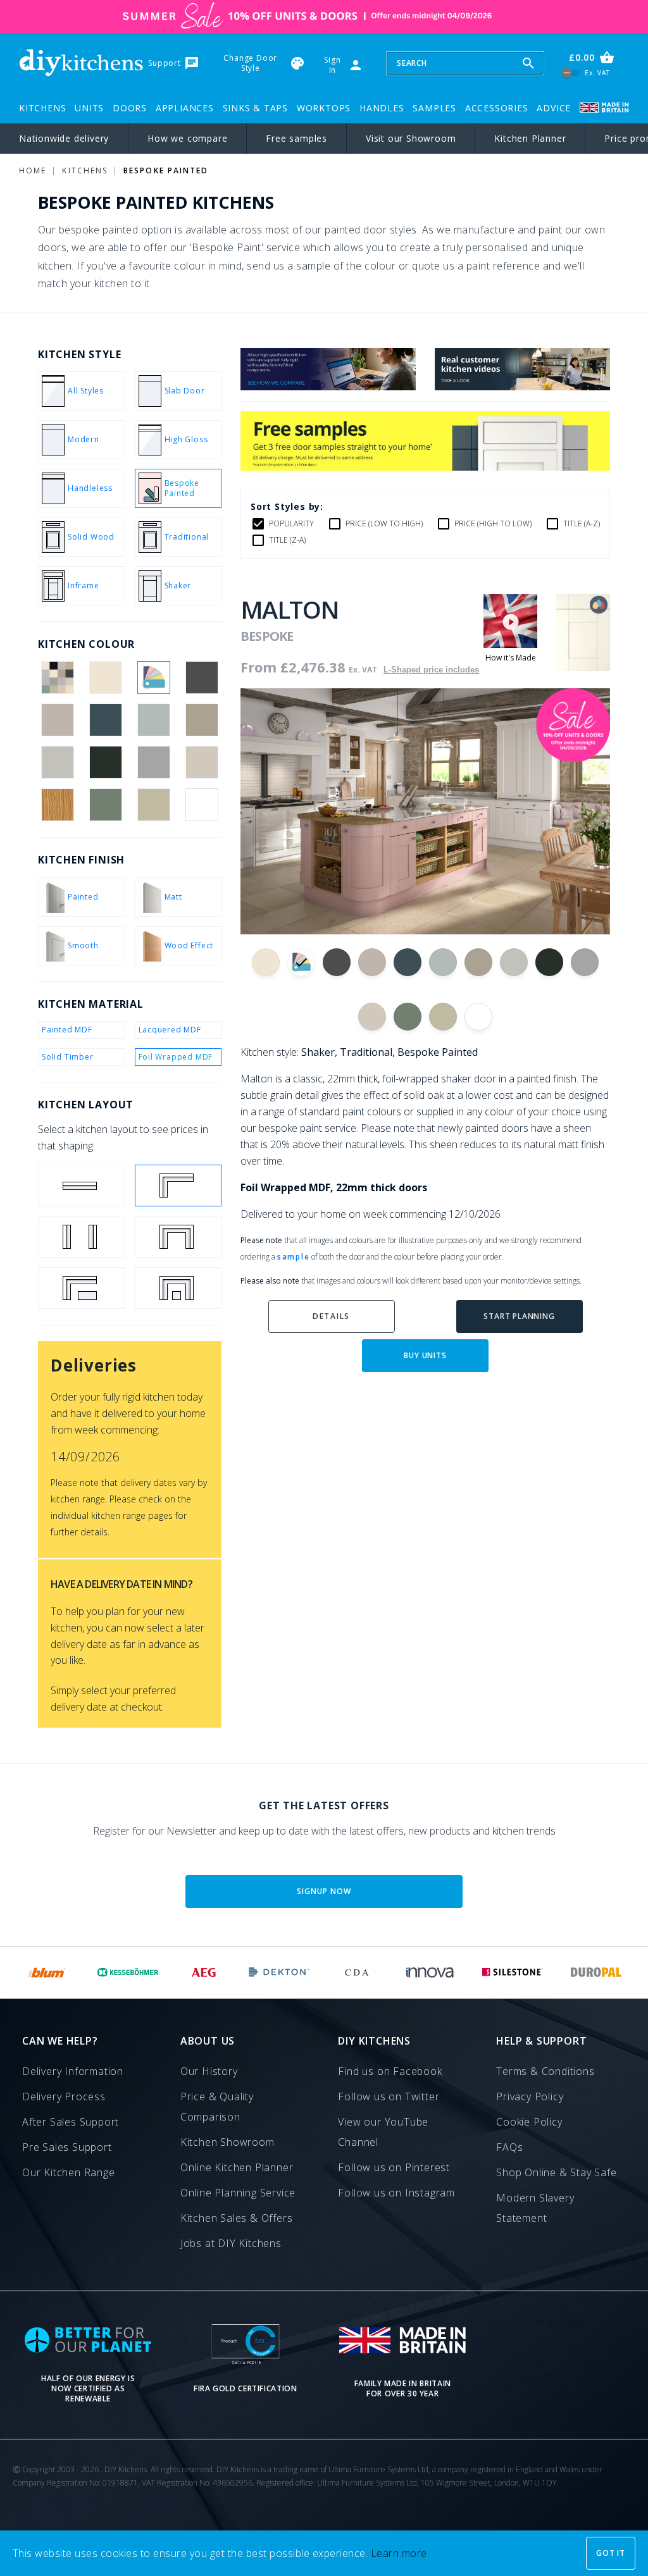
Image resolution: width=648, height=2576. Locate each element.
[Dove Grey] (57, 762)
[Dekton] (279, 1972)
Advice (554, 108)
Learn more (399, 2553)
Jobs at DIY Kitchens (231, 2243)
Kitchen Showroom (227, 2142)
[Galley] (82, 1237)
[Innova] (430, 1972)
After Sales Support (71, 2122)
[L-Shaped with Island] (82, 1288)
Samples (434, 108)
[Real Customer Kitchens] (522, 387)
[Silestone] (512, 1972)
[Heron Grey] (154, 762)
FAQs (509, 2147)
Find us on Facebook (390, 2071)
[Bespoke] (154, 678)
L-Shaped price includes (431, 670)
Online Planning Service (238, 2193)
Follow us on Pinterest (394, 2167)
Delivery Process (64, 2096)
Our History (209, 2071)
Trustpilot (560, 2322)
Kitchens (42, 108)
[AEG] (204, 1972)
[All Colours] (57, 678)
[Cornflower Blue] (154, 720)
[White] (202, 805)
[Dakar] (202, 720)
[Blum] (47, 1972)
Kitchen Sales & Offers (237, 2218)
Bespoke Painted (166, 170)
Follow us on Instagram (396, 2193)
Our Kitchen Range (69, 2172)
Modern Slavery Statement (535, 2208)
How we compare (187, 138)
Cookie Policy (529, 2122)
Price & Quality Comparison (217, 2107)
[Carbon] (202, 678)
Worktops (324, 108)
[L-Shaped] (178, 1186)
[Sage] (154, 805)
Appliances (185, 108)
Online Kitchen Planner (237, 2167)
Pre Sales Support (67, 2147)
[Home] (81, 63)
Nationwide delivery (64, 138)
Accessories (497, 108)
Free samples (296, 138)
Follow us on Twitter (389, 2096)
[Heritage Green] (105, 762)
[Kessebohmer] (128, 1972)
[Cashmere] (57, 720)
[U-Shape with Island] (178, 1288)
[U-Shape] (178, 1237)
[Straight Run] (82, 1186)
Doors (130, 108)
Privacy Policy (530, 2096)
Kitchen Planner (530, 138)
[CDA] (357, 1972)
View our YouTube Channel (383, 2132)
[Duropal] (597, 1972)
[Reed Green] (105, 805)
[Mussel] (202, 762)
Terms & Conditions (545, 2071)
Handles (382, 108)
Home (33, 170)
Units (89, 108)
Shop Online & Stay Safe (556, 2172)
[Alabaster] (105, 678)
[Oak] (57, 805)
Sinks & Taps (256, 108)
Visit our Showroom (411, 138)
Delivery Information (73, 2071)
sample (293, 1257)
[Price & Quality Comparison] (328, 387)
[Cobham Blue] (105, 720)
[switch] (571, 73)
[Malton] (583, 667)
